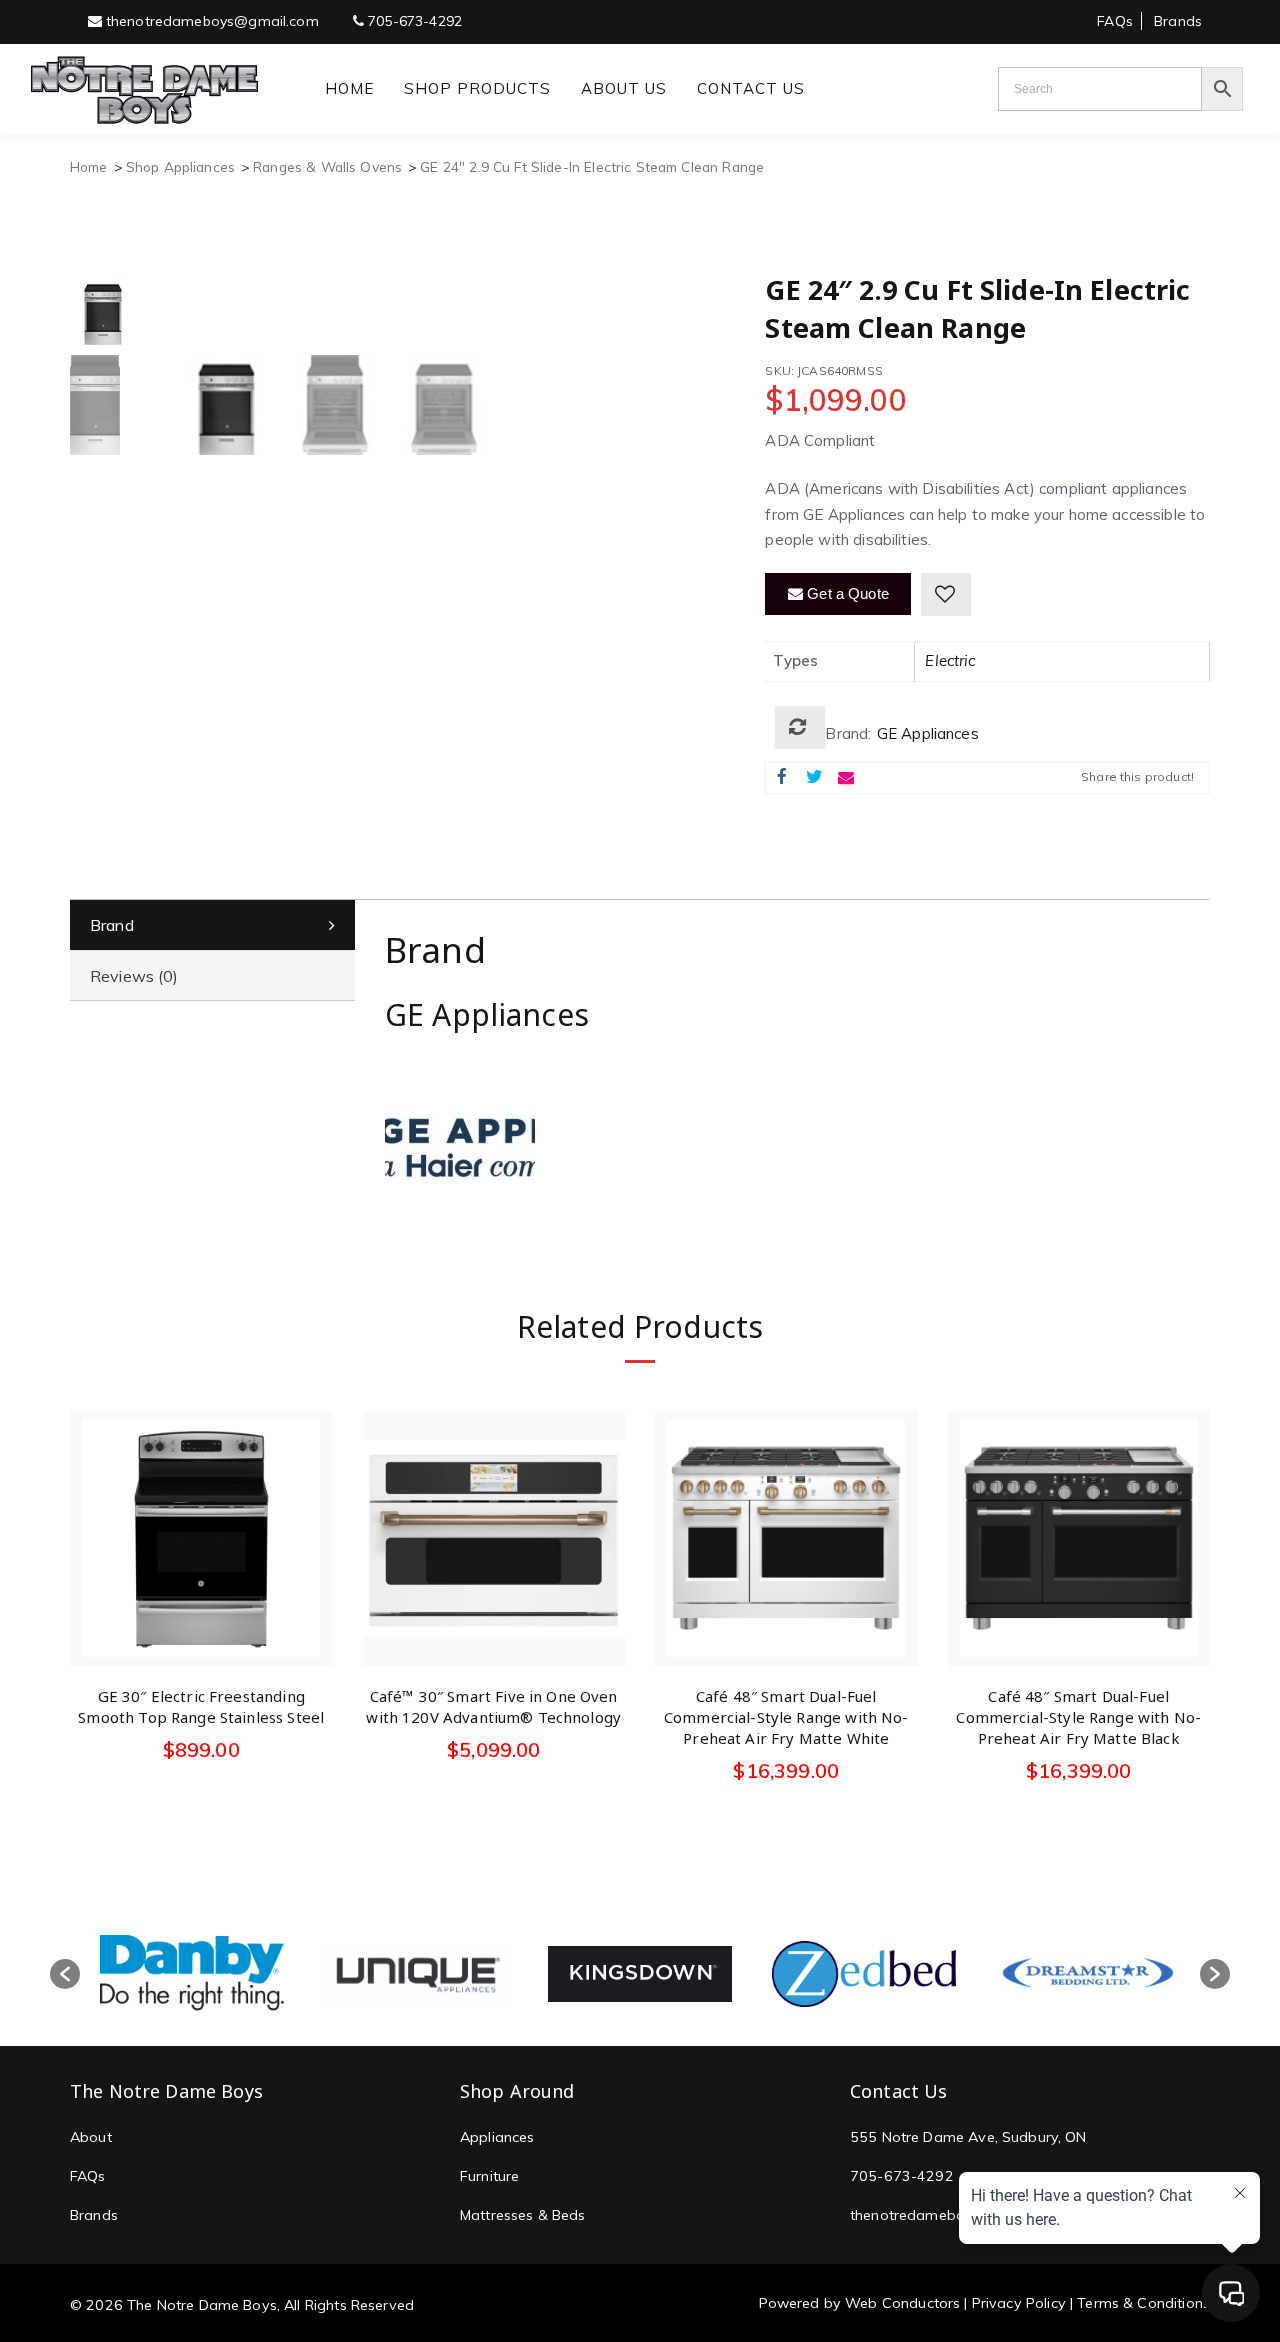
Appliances (497, 2137)
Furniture (489, 2176)
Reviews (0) (134, 976)
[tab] (212, 925)
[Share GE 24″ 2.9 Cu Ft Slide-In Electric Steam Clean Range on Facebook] (782, 778)
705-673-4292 (413, 21)
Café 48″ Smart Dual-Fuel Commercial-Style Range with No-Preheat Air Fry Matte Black (1078, 1717)
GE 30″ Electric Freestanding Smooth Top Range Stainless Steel (201, 1706)
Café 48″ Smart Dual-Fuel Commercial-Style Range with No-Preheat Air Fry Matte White (786, 1717)
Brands (1178, 21)
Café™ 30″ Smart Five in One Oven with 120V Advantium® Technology (493, 1706)
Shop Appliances (180, 166)
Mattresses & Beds (523, 2215)
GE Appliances (928, 733)
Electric (950, 660)
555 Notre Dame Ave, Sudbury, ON (968, 2137)
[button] (65, 1974)
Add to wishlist (946, 594)
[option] (192, 1974)
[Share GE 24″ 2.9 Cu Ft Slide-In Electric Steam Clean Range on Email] (846, 778)
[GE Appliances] (460, 1128)
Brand (112, 925)
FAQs (1115, 21)
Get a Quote (846, 593)
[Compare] (800, 727)
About (91, 2137)
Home (89, 166)
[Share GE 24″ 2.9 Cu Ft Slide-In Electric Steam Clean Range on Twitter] (814, 778)
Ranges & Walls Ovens (327, 166)
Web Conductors (902, 2303)
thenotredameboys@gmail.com (210, 21)
